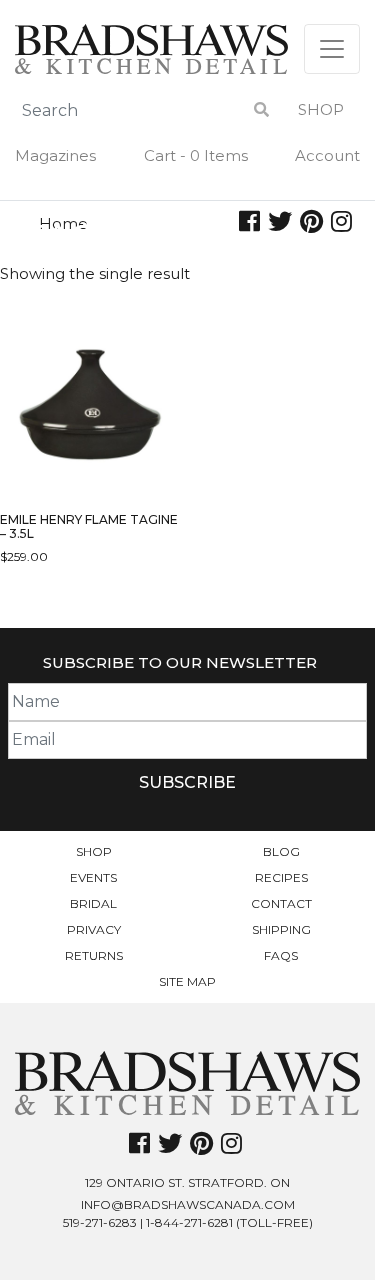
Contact (281, 903)
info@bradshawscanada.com (188, 1204)
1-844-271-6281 (189, 1222)
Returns (94, 955)
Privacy (94, 929)
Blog (281, 851)
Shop (321, 109)
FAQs (281, 955)
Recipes (281, 877)
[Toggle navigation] (332, 49)
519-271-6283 (100, 1222)
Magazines (55, 155)
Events (93, 877)
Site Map (187, 981)
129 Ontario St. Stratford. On (187, 1182)
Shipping (281, 929)
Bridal (93, 903)
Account (327, 155)
